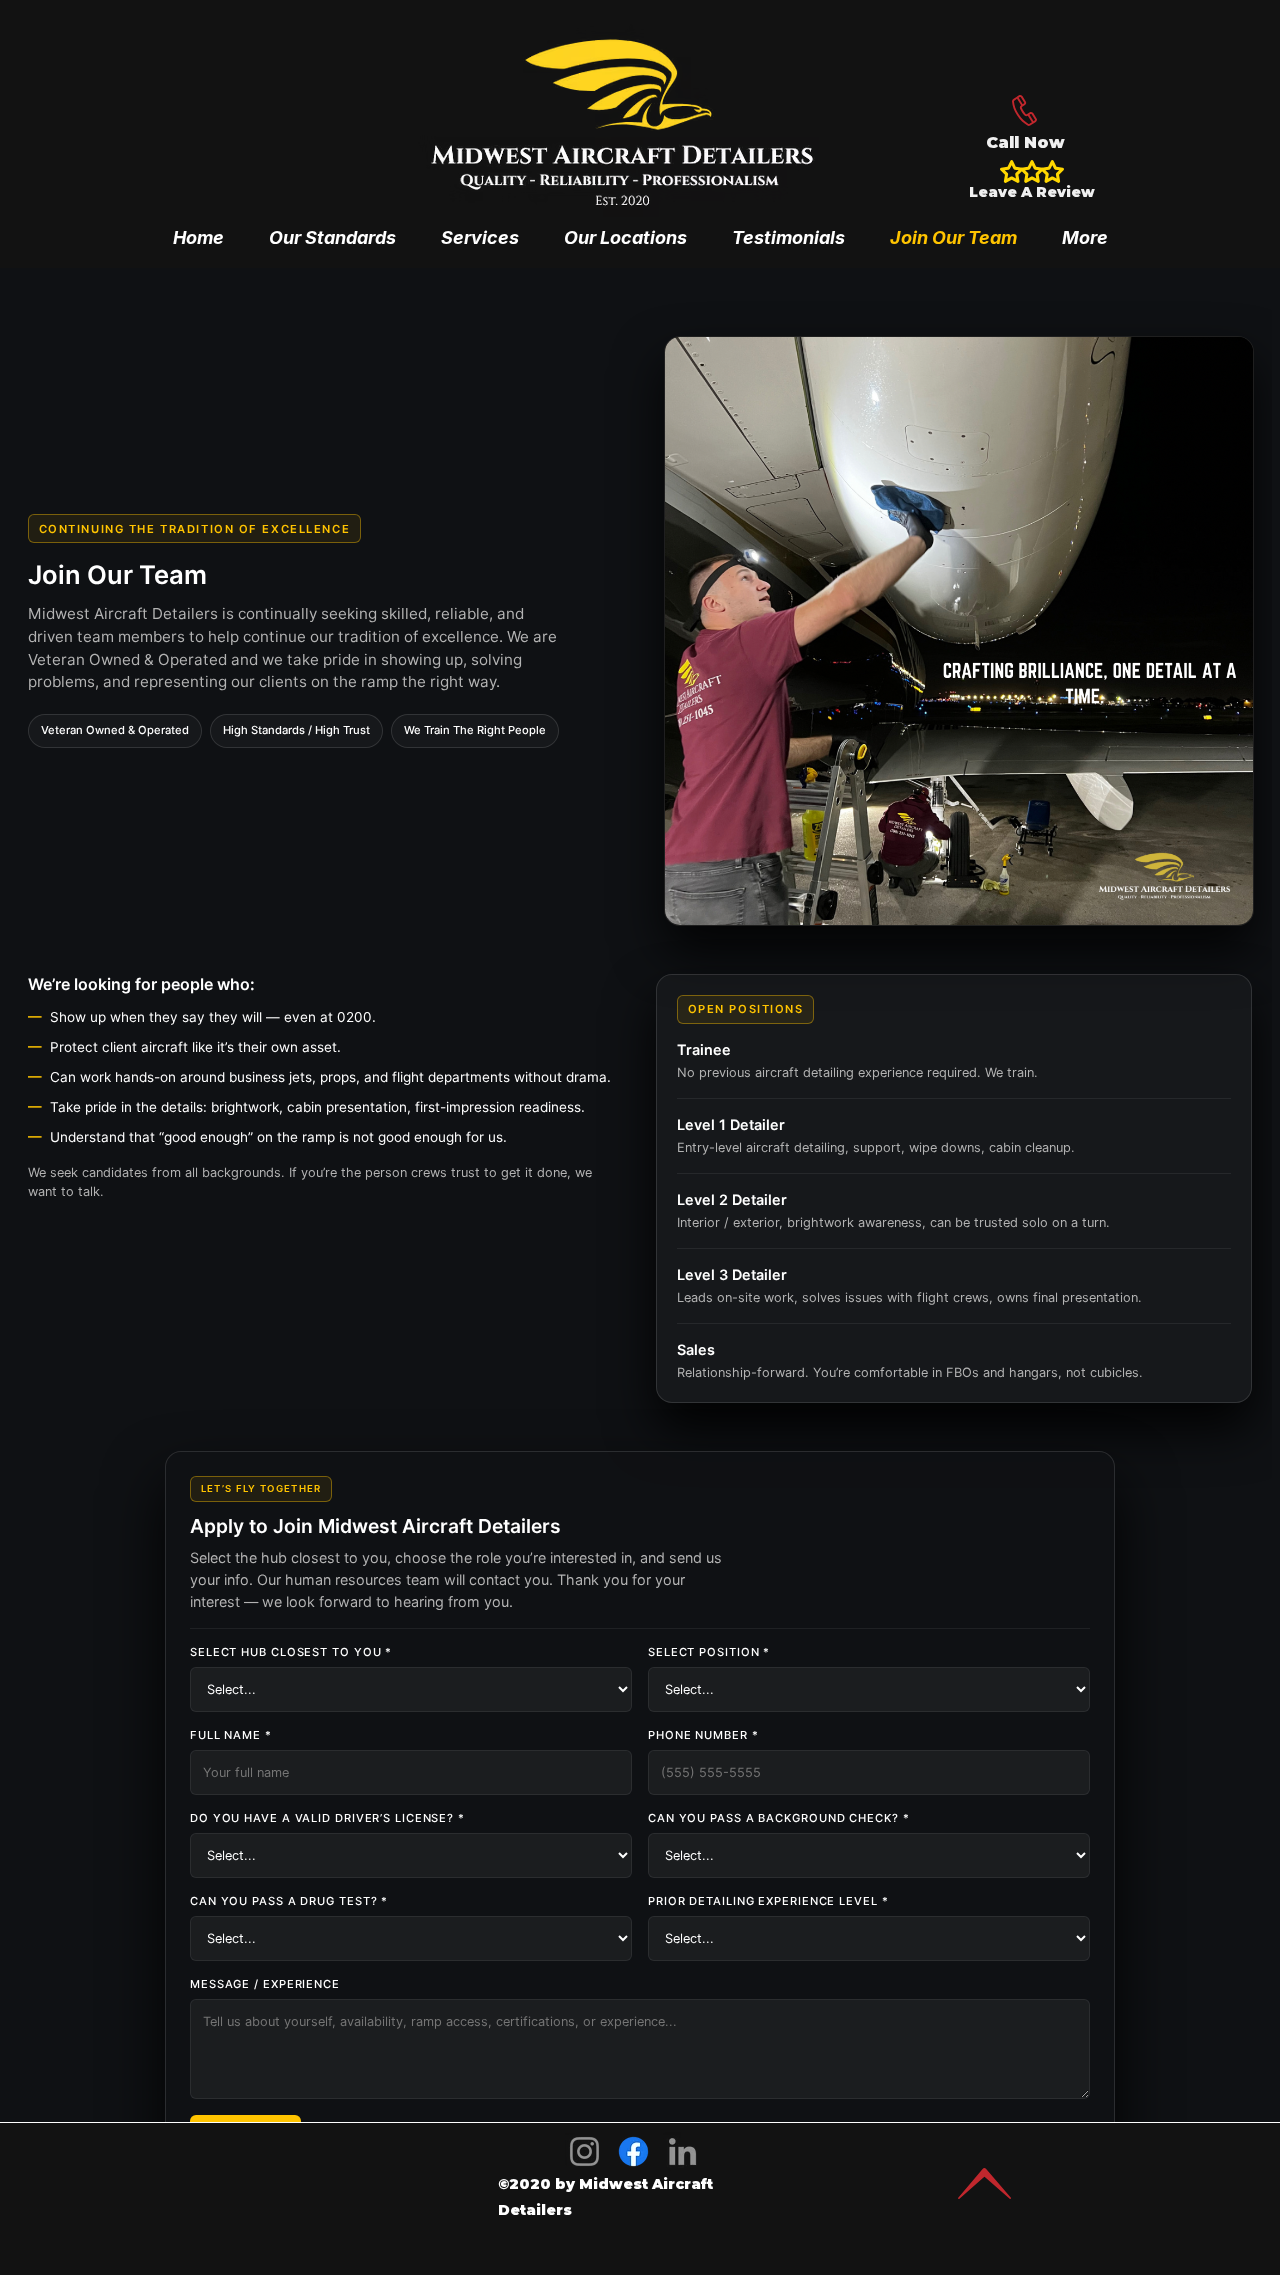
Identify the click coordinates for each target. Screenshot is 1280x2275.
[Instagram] (584, 2151)
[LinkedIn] (682, 2151)
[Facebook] (633, 2151)
